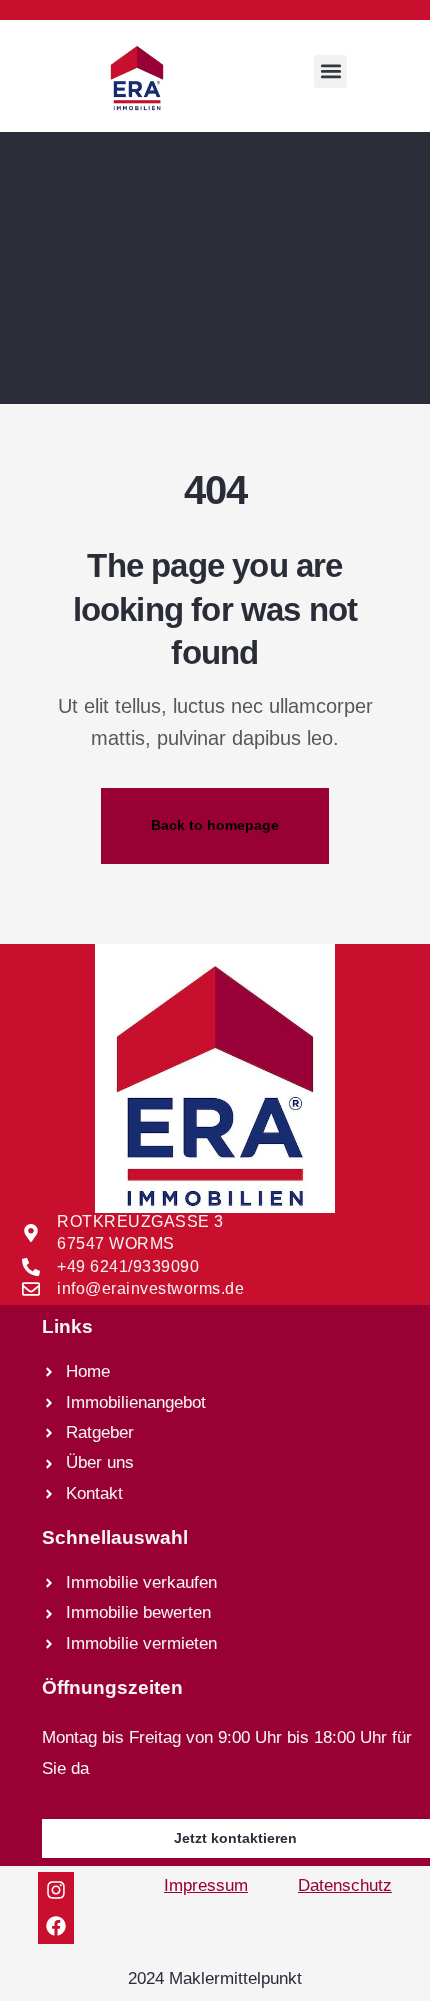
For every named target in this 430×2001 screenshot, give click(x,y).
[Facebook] (56, 1926)
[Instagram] (56, 1890)
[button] (330, 71)
